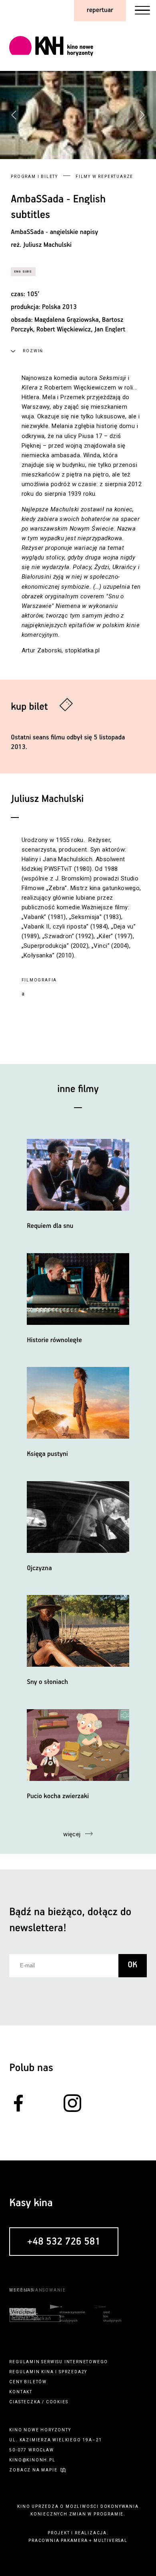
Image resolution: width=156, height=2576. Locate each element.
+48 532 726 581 (64, 2242)
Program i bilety (34, 177)
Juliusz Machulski (47, 245)
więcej (72, 1834)
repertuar (100, 10)
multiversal (111, 2541)
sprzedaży (73, 2372)
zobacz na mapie (33, 2470)
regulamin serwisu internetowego (59, 2362)
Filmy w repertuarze (104, 177)
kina (47, 2372)
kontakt (21, 2392)
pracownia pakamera (58, 2541)
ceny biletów (28, 2382)
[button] (142, 115)
